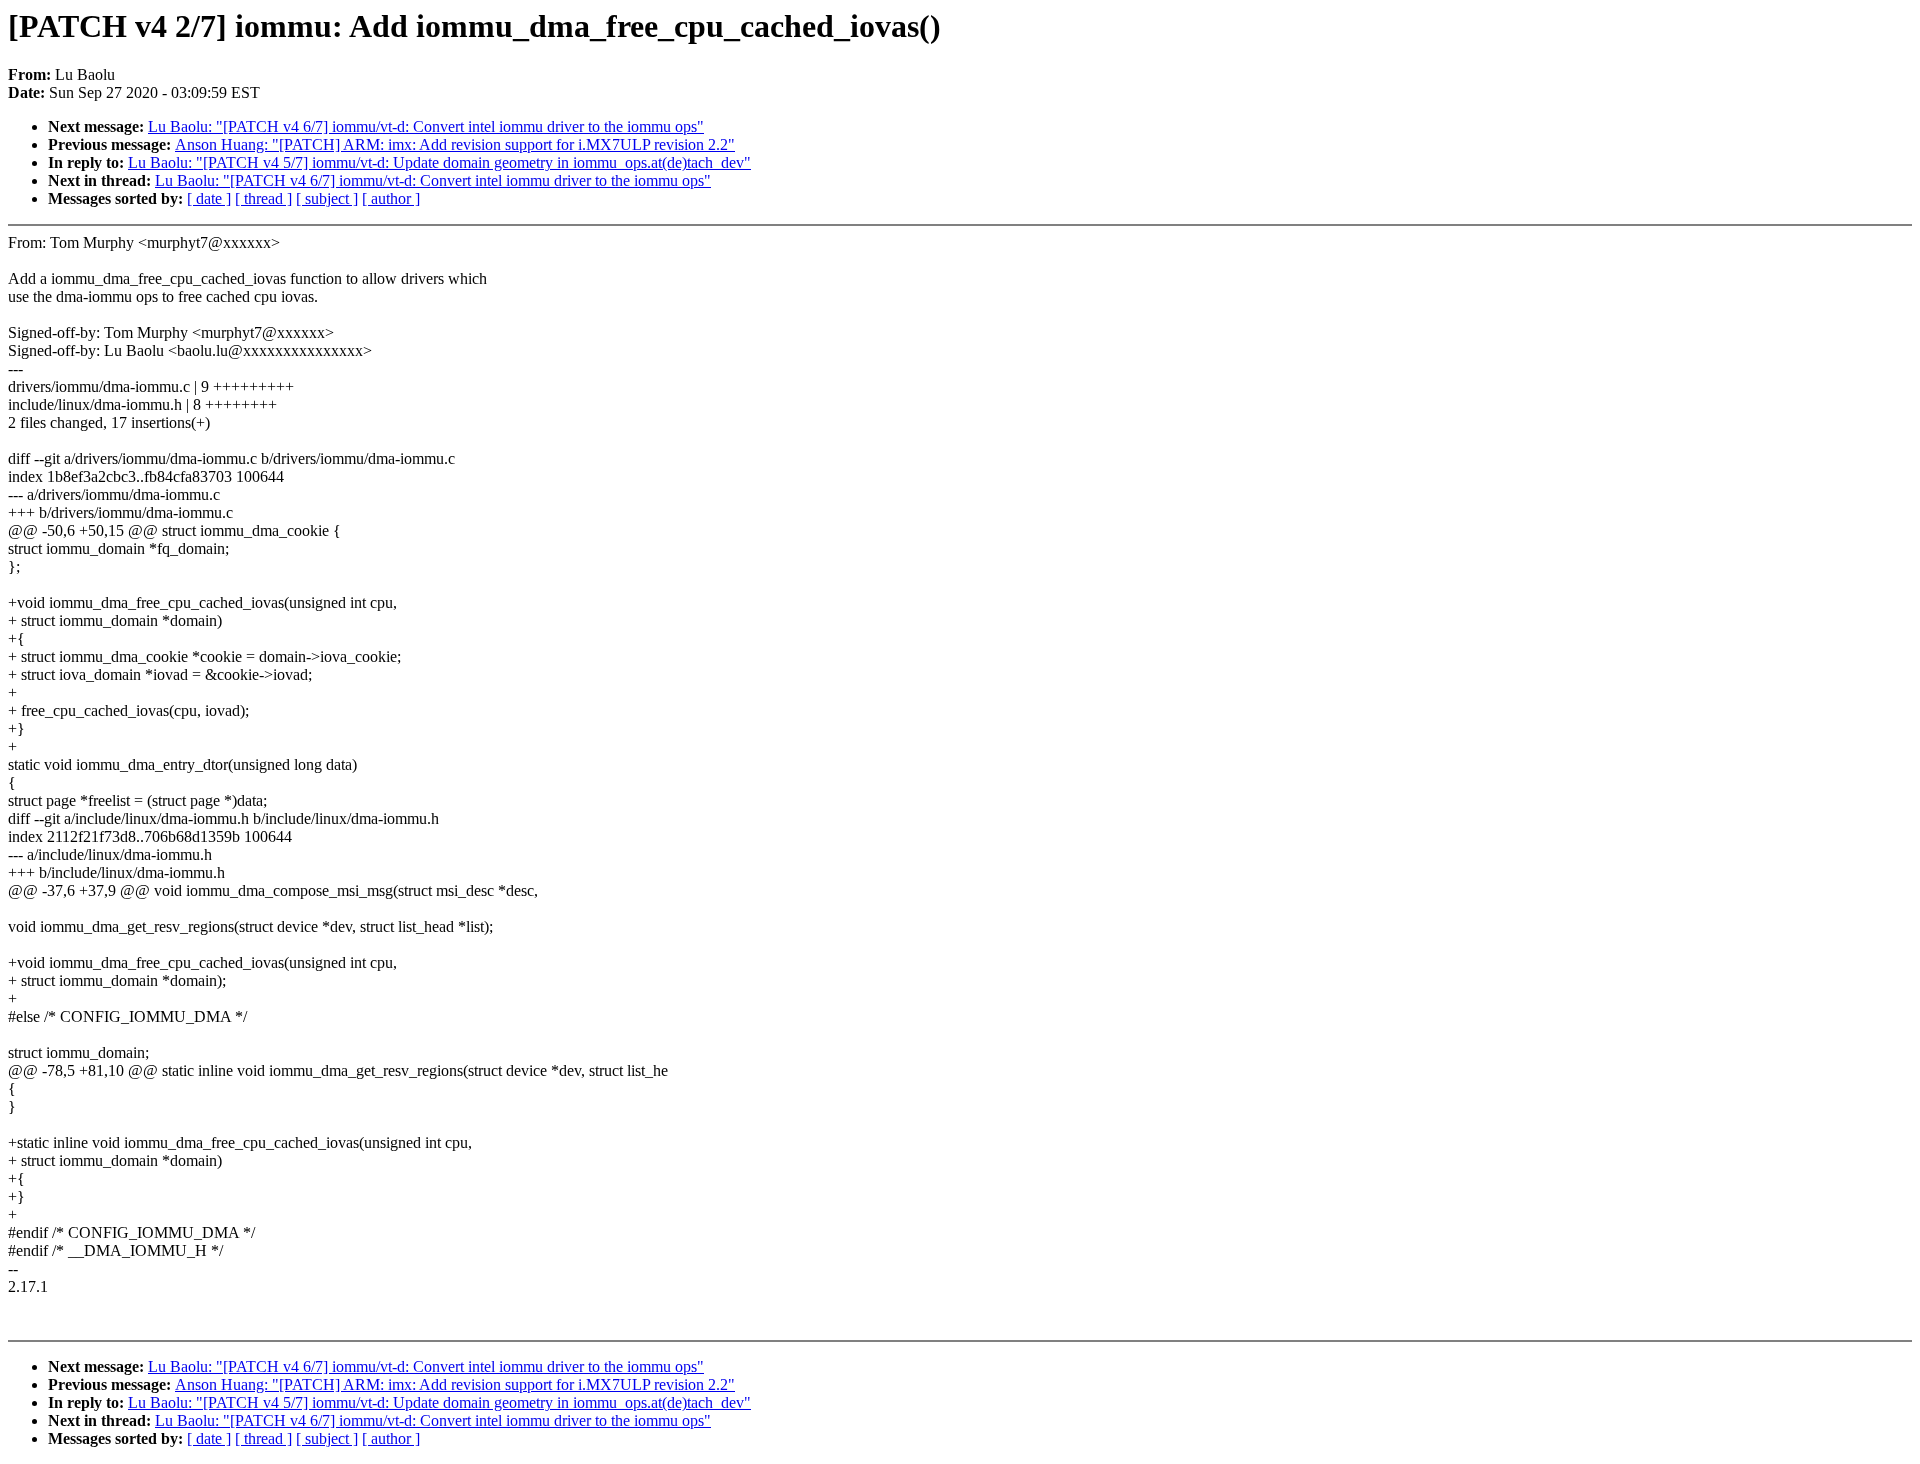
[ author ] (391, 198)
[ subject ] (327, 198)
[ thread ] (263, 198)
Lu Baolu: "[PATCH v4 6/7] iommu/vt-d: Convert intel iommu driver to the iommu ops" (426, 126)
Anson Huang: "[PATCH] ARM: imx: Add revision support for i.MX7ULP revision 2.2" (455, 144)
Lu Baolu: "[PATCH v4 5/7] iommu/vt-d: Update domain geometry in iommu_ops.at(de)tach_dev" (439, 162)
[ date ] (209, 198)
